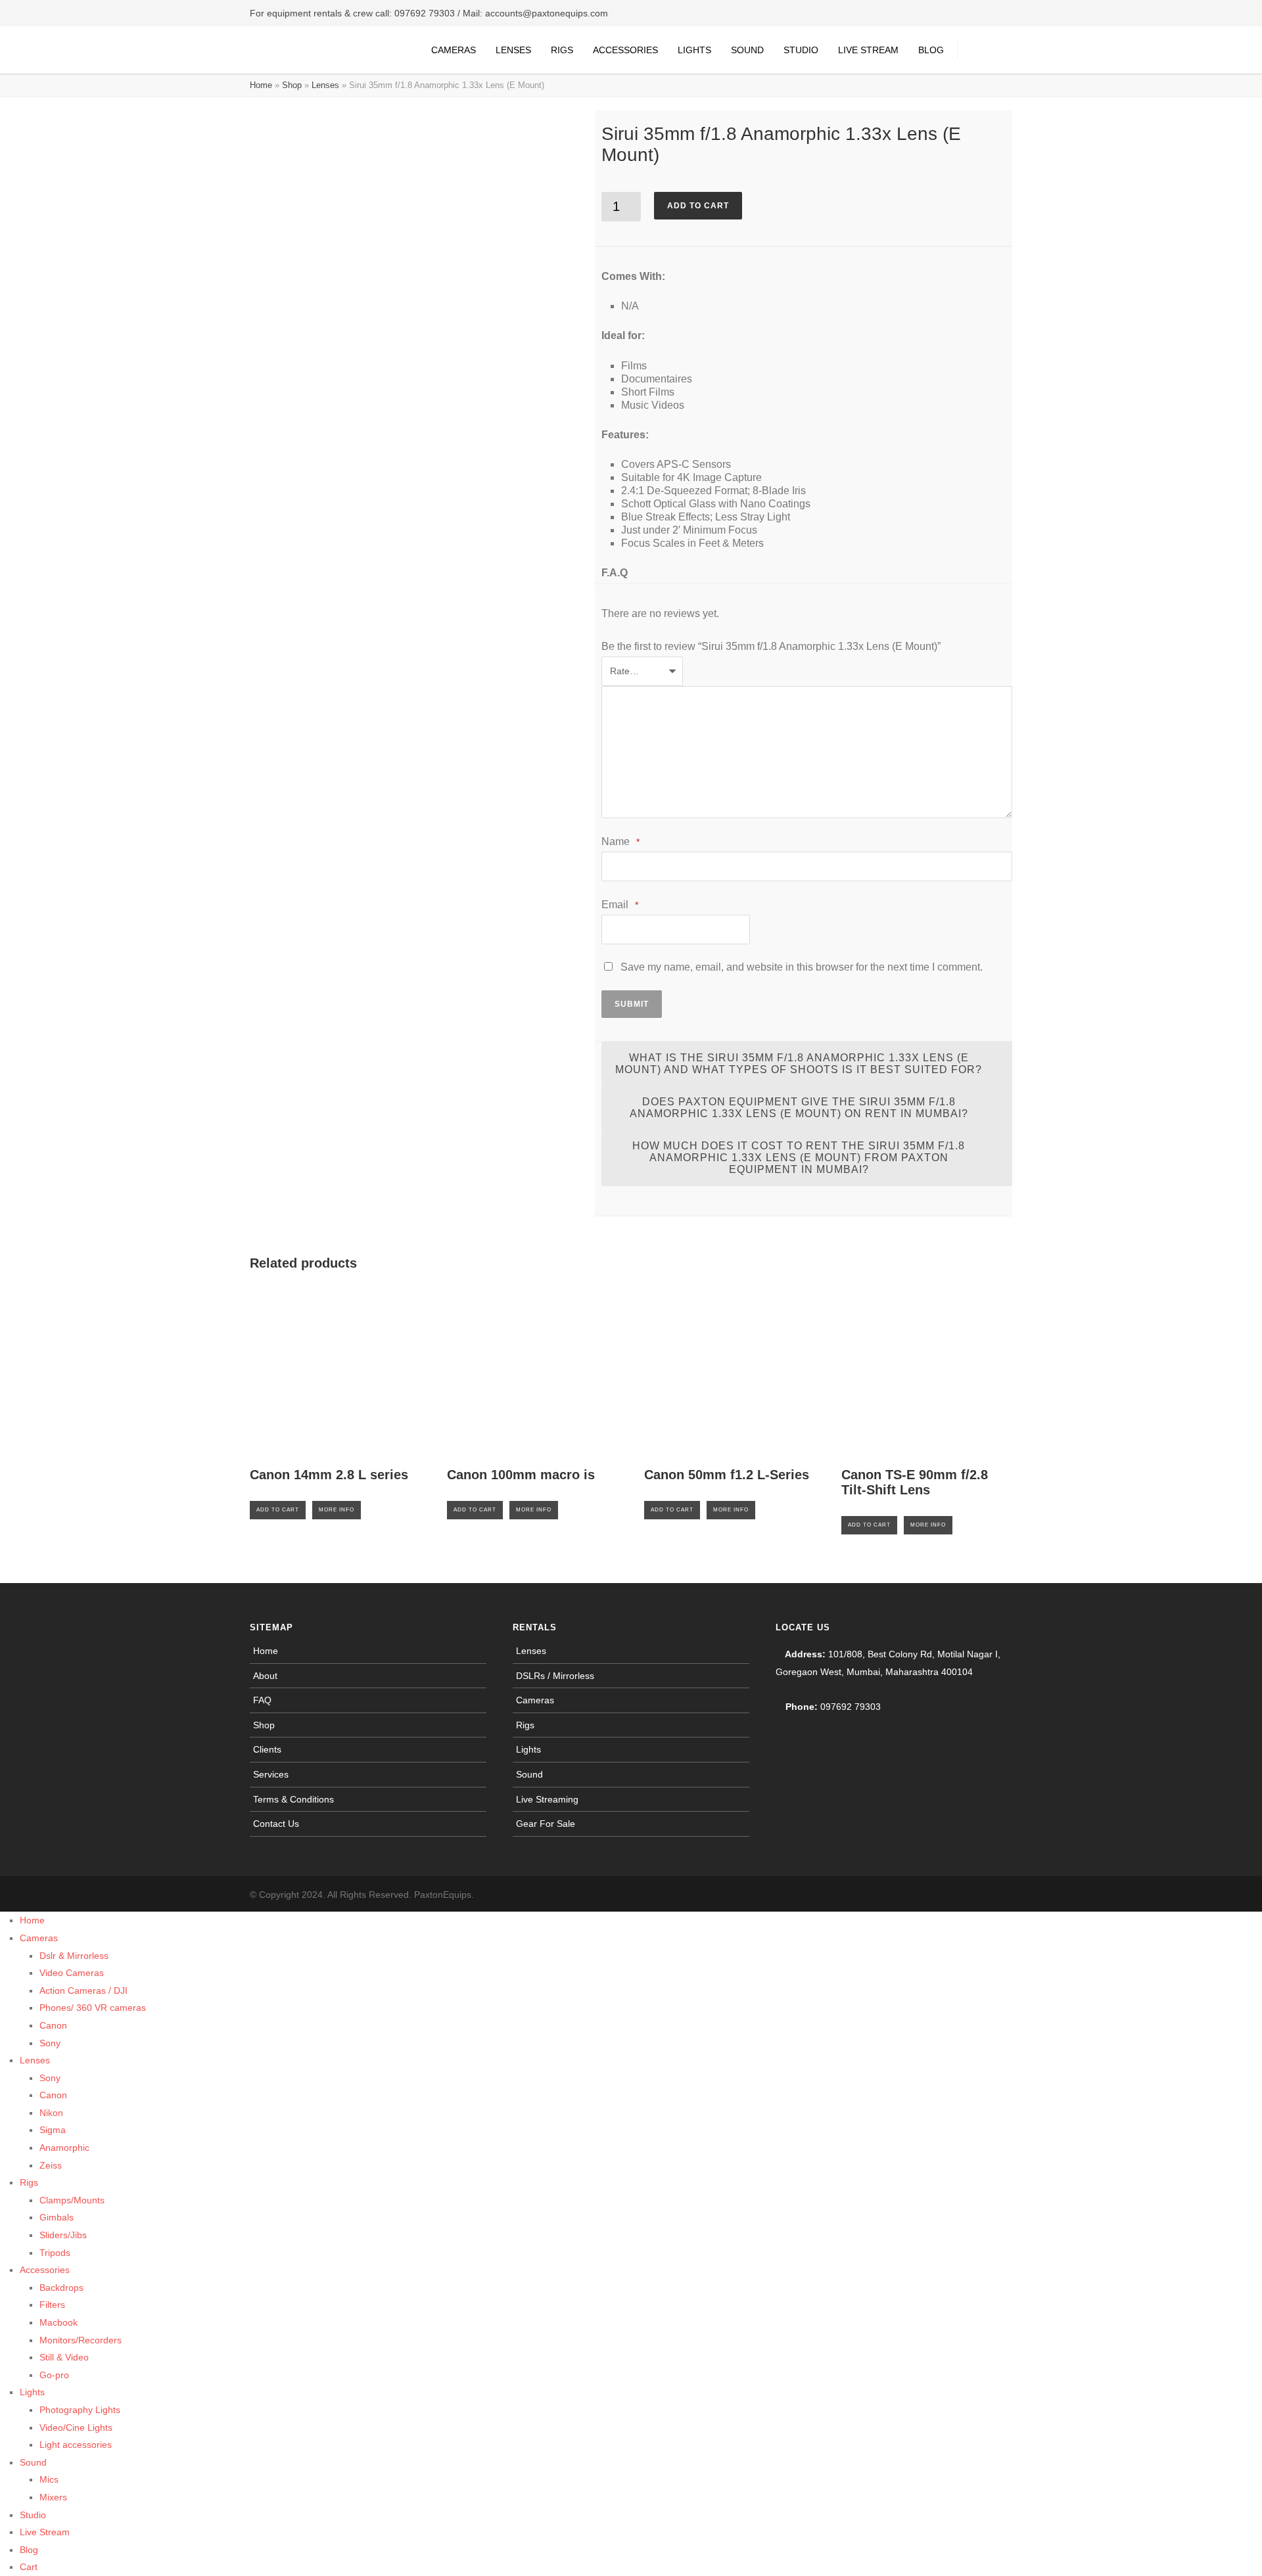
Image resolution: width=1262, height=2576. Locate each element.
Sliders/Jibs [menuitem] (63, 2235)
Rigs (562, 50)
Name (620, 841)
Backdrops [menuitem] (61, 2288)
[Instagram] (973, 1895)
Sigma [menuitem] (53, 2130)
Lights (694, 50)
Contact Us (276, 1824)
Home (261, 85)
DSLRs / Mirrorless (555, 1676)
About (265, 1676)
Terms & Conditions (293, 1799)
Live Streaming (547, 1799)
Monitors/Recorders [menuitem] (81, 2340)
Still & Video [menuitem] (64, 2357)
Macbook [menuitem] (58, 2322)
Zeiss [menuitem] (51, 2165)
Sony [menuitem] (50, 2043)
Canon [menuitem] (53, 2025)
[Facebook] (947, 1895)
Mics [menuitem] (49, 2479)
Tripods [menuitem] (55, 2253)
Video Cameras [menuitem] (72, 1973)
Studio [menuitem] (33, 2515)
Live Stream (868, 50)
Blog (931, 50)
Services (271, 1774)
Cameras (454, 50)
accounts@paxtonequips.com (547, 13)
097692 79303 (425, 13)
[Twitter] (999, 1895)
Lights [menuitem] (32, 2392)
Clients (267, 1749)
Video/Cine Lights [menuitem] (76, 2427)
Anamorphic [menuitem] (64, 2148)
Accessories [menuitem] (45, 2270)
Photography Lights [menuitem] (80, 2410)
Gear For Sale (546, 1824)
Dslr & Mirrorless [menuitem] (74, 1956)
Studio (801, 50)
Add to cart (698, 206)
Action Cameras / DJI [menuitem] (83, 1990)
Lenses (513, 50)
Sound (747, 50)
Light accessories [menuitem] (76, 2445)
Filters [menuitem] (52, 2305)
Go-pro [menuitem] (54, 2375)
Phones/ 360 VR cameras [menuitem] (93, 2008)
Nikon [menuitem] (51, 2113)
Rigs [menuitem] (29, 2182)
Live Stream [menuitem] (45, 2532)
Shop (292, 85)
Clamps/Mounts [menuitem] (72, 2200)
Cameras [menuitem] (39, 1938)
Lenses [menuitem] (35, 2060)
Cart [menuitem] (29, 2567)
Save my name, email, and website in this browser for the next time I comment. (802, 967)
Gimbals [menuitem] (57, 2217)
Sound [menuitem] (33, 2462)
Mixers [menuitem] (53, 2497)
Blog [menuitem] (29, 2550)
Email (620, 905)
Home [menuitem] (32, 1920)
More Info (337, 1510)
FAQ (262, 1700)
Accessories (625, 50)
